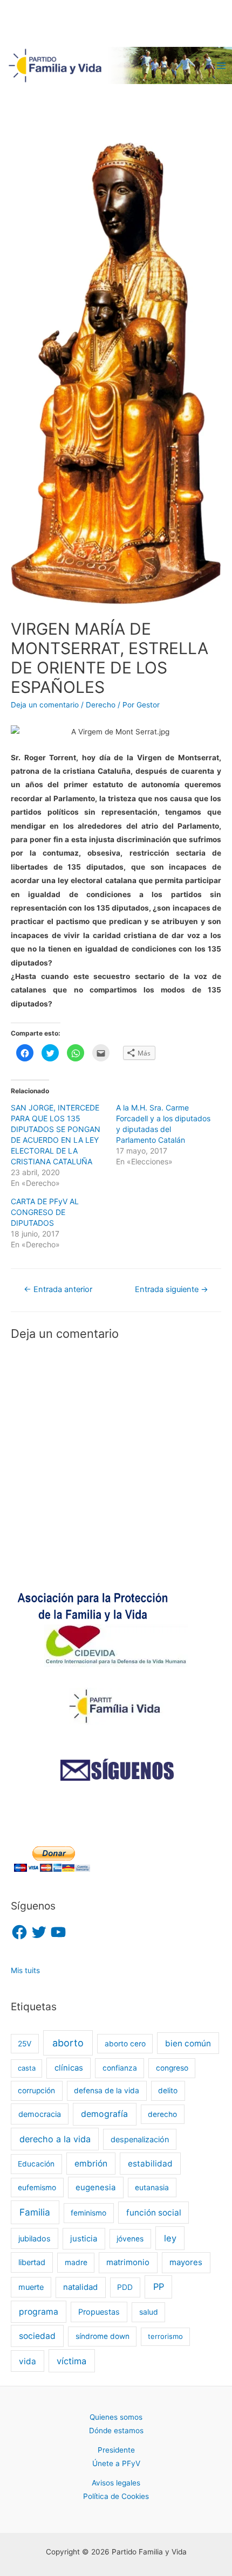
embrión (91, 2164)
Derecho (101, 705)
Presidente (116, 2450)
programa (39, 2312)
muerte (31, 2287)
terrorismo (165, 2336)
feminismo (88, 2213)
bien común (188, 2043)
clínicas (69, 2068)
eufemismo (37, 2188)
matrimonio (128, 2262)
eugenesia (95, 2188)
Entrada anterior (58, 1289)
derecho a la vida (55, 2139)
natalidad (80, 2287)
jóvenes (130, 2239)
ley (170, 2238)
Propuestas (99, 2312)
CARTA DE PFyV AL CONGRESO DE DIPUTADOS (45, 1212)
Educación (36, 2164)
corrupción (36, 2091)
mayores (186, 2262)
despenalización (140, 2139)
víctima (71, 2361)
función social (154, 2213)
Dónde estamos (116, 2431)
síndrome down (103, 2336)
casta (27, 2068)
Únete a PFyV (116, 2463)
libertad (32, 2262)
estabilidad (150, 2164)
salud (149, 2312)
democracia (40, 2114)
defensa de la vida (107, 2091)
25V (25, 2044)
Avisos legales (116, 2483)
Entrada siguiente (172, 1289)
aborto (68, 2043)
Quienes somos (116, 2417)
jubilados (35, 2238)
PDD (125, 2287)
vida (28, 2361)
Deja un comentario (45, 705)
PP (159, 2287)
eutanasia (152, 2188)
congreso (172, 2068)
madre (76, 2262)
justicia (84, 2239)
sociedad (37, 2336)
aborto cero (125, 2044)
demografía (104, 2114)
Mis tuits (25, 1970)
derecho (162, 2114)
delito (168, 2091)
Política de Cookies (116, 2496)
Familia (35, 2212)
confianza (120, 2068)
